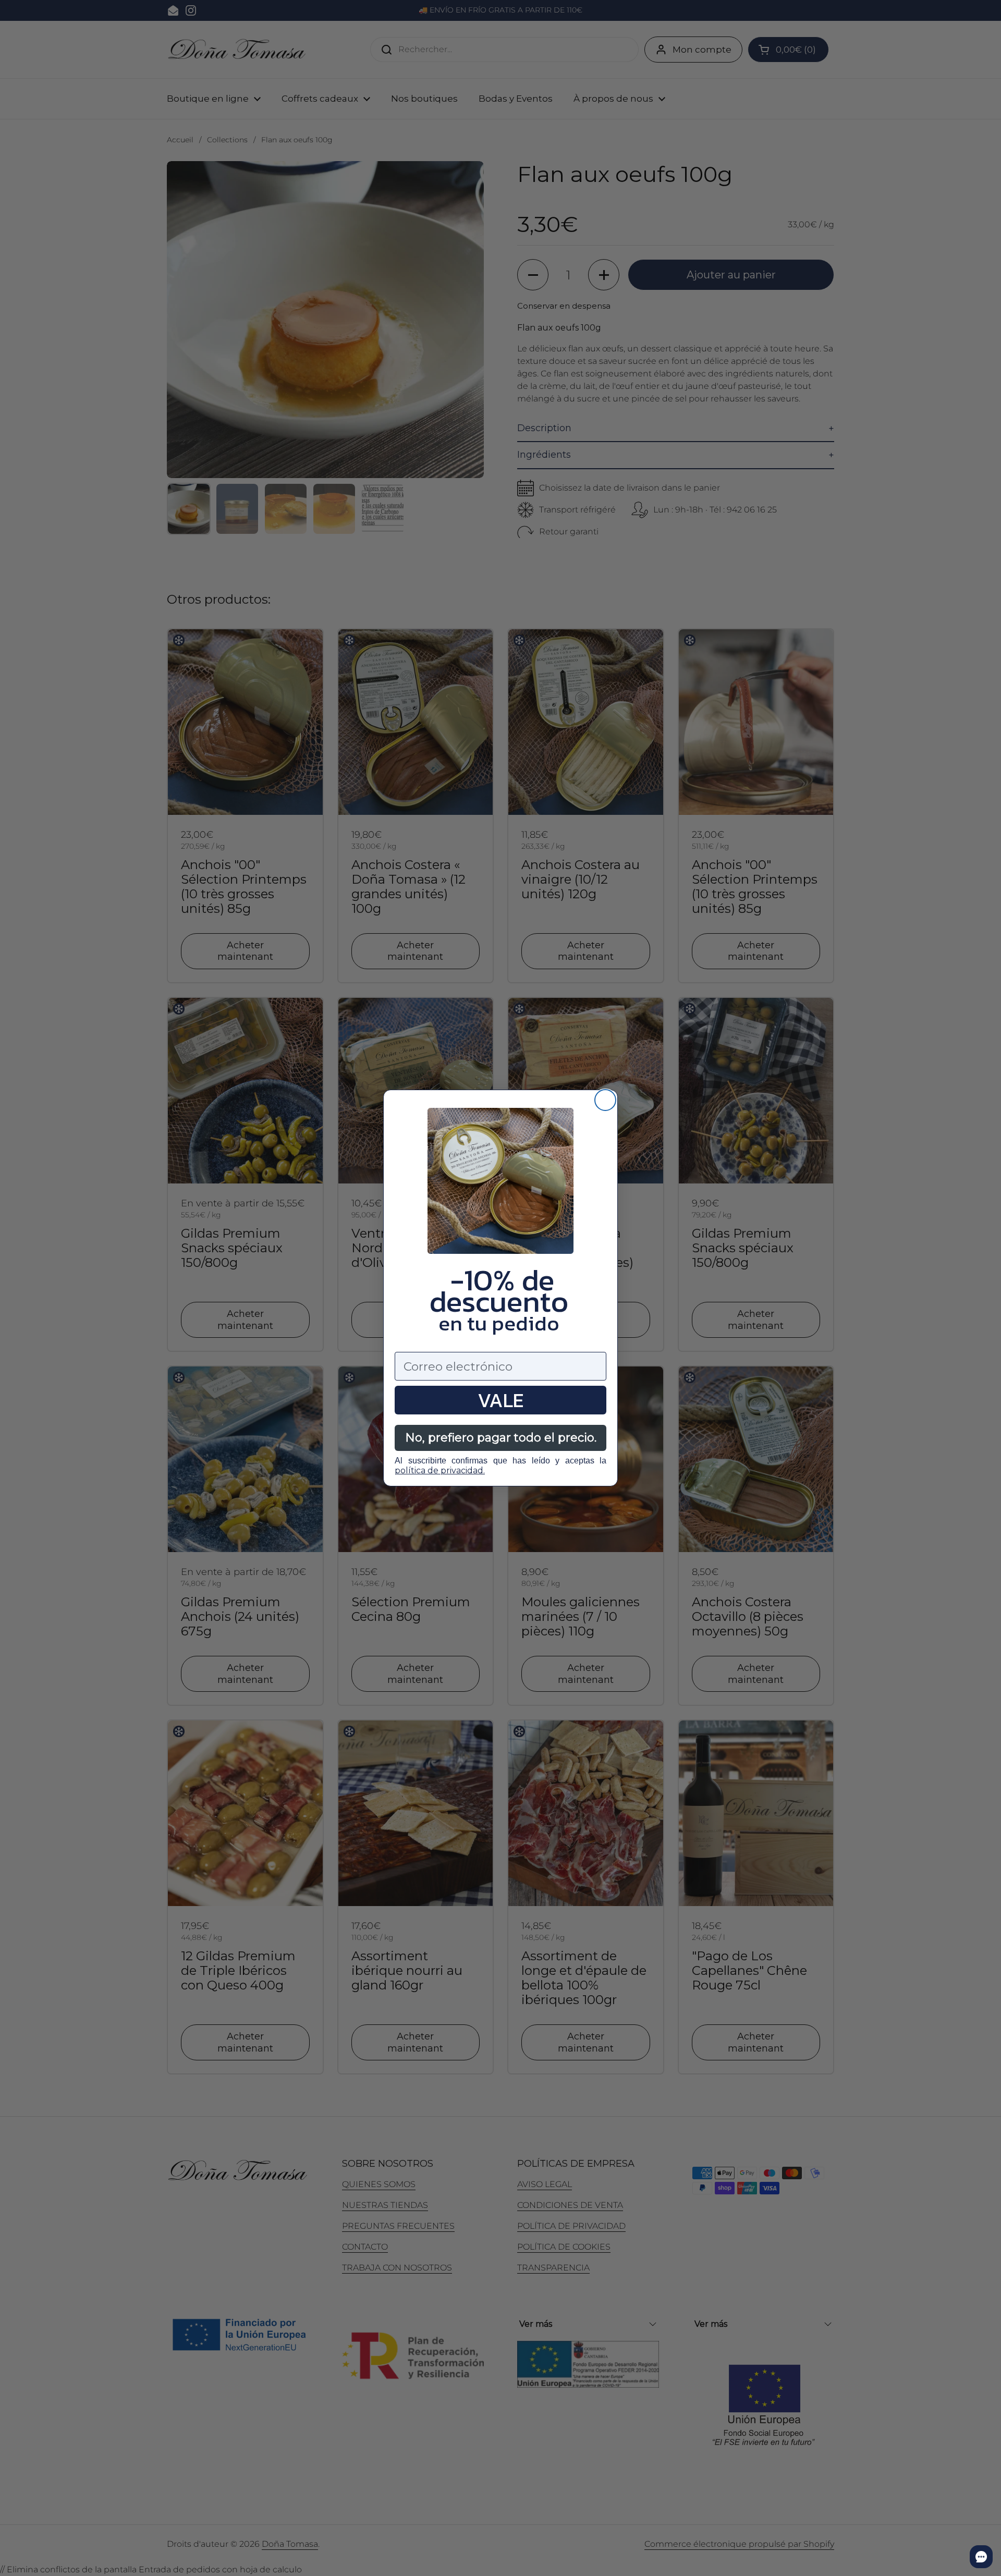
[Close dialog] (605, 1100)
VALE (500, 1400)
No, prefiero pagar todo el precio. (501, 1438)
